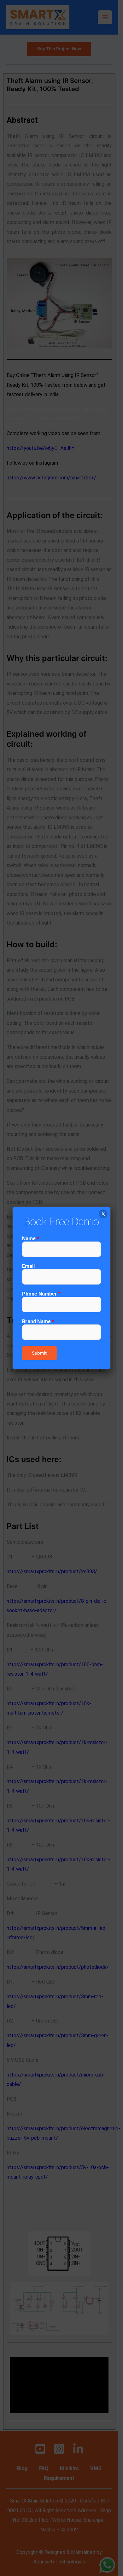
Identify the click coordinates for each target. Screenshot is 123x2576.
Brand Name (38, 1321)
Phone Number (41, 1294)
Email (30, 1266)
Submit (39, 1353)
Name (31, 1239)
